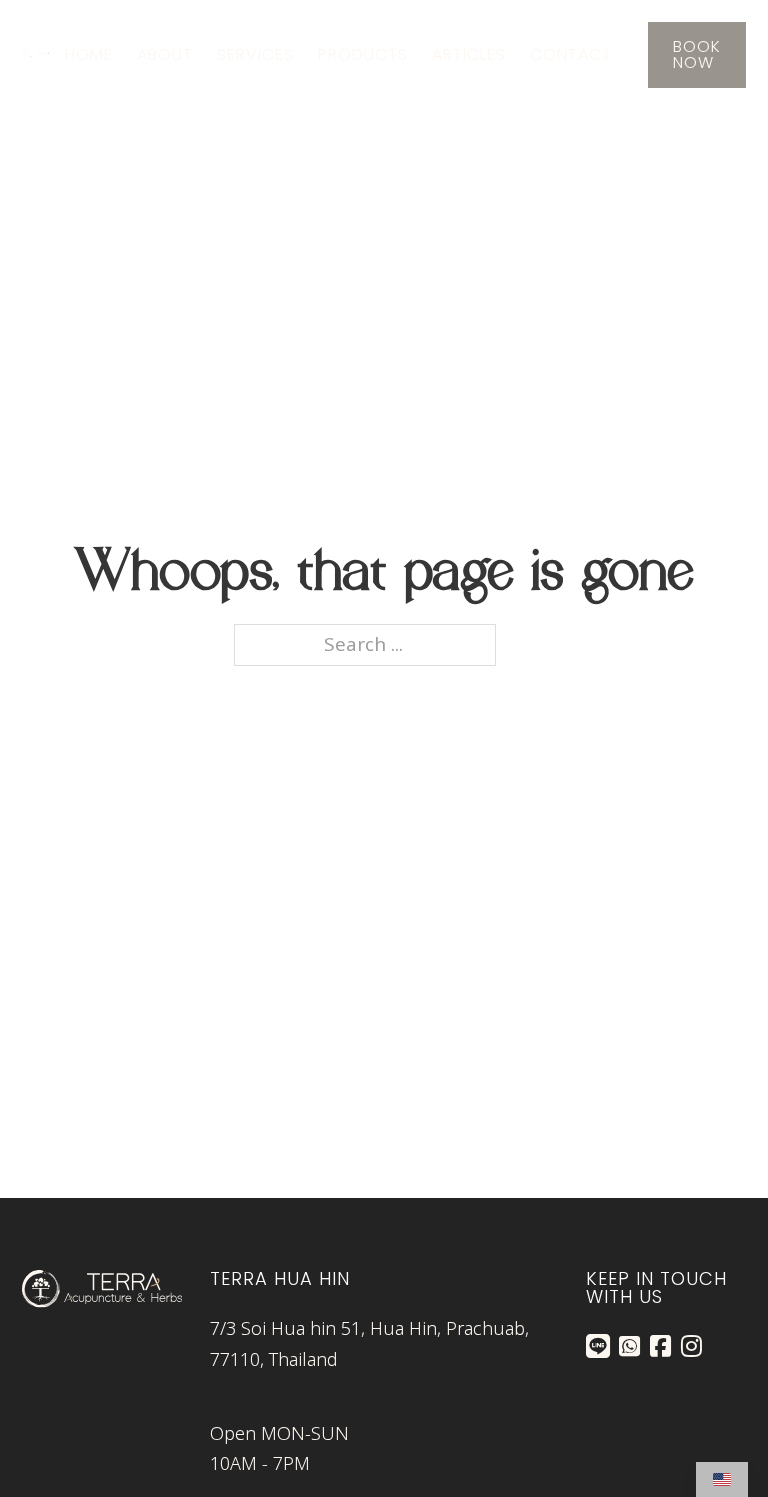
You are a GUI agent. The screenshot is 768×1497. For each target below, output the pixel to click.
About (165, 55)
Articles (469, 55)
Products (363, 55)
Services (255, 55)
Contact (571, 55)
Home (89, 55)
